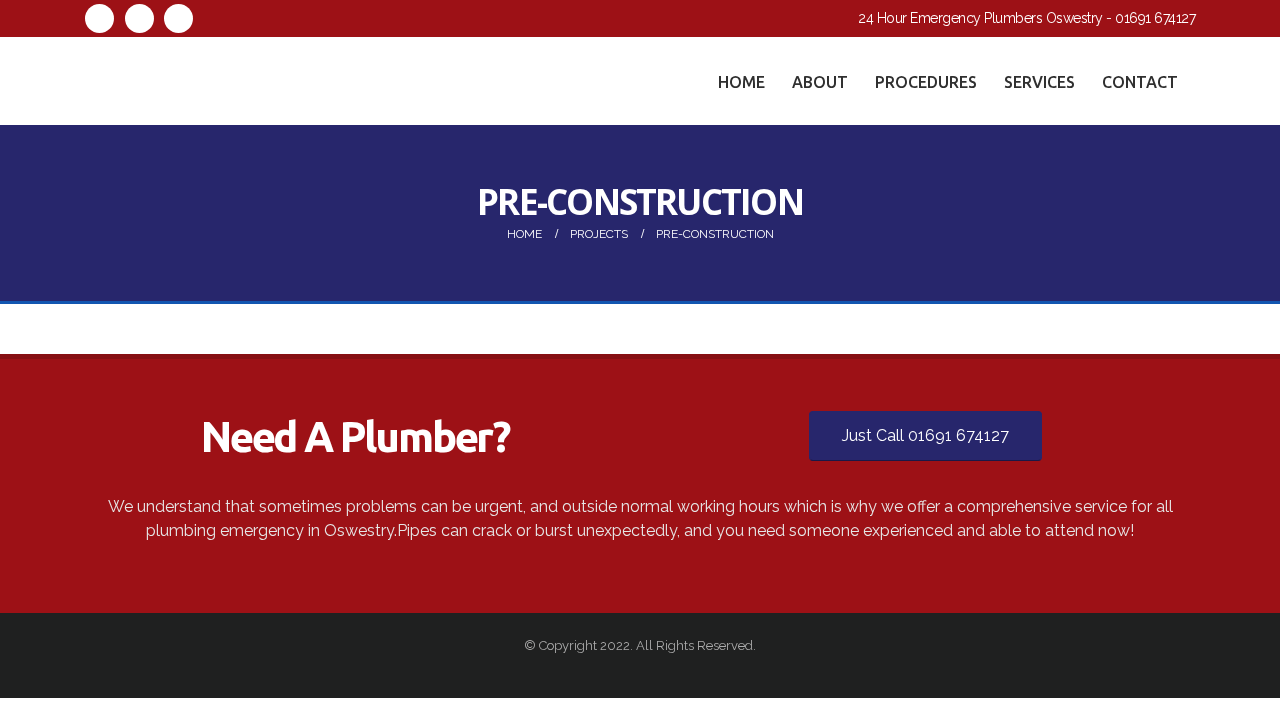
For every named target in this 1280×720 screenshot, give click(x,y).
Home (741, 82)
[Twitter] (139, 18)
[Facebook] (99, 18)
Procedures (926, 82)
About (820, 82)
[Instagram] (178, 18)
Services (1039, 82)
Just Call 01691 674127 (925, 435)
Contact (1140, 82)
